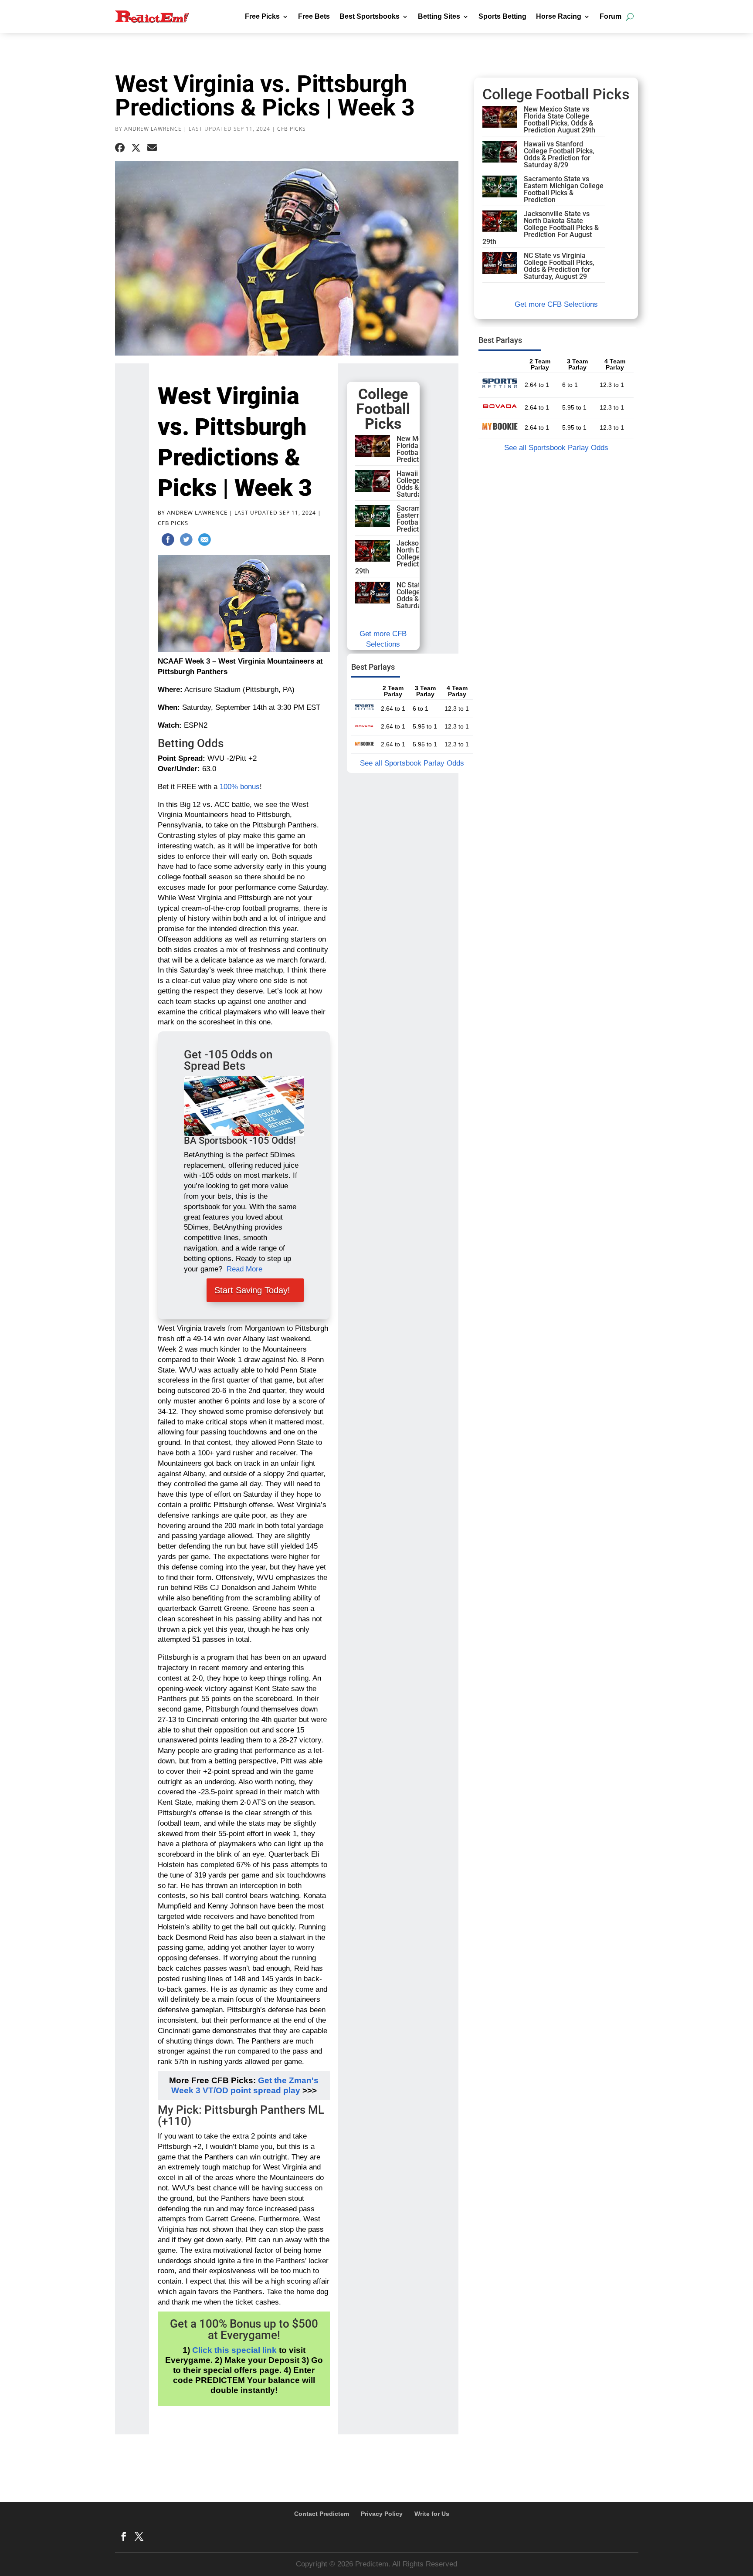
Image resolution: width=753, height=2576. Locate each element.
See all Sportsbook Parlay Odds (412, 763)
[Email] (204, 541)
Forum (611, 16)
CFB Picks (292, 129)
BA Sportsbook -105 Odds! (240, 1141)
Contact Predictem (322, 2514)
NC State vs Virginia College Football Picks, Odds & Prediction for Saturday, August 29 (559, 266)
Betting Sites (439, 16)
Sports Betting (502, 16)
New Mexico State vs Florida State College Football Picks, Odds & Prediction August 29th (560, 120)
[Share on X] (136, 148)
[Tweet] (186, 541)
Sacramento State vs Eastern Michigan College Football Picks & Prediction (564, 189)
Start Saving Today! (252, 1290)
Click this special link (234, 2350)
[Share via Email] (152, 148)
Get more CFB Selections (556, 304)
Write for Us (432, 2514)
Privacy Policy (382, 2514)
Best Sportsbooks (370, 16)
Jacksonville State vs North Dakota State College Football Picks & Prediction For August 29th (413, 557)
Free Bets (314, 16)
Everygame (249, 2335)
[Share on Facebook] (120, 148)
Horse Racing (559, 16)
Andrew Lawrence (153, 129)
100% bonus (240, 787)
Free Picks (262, 16)
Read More (244, 1269)
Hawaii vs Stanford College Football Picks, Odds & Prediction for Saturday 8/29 (559, 154)
